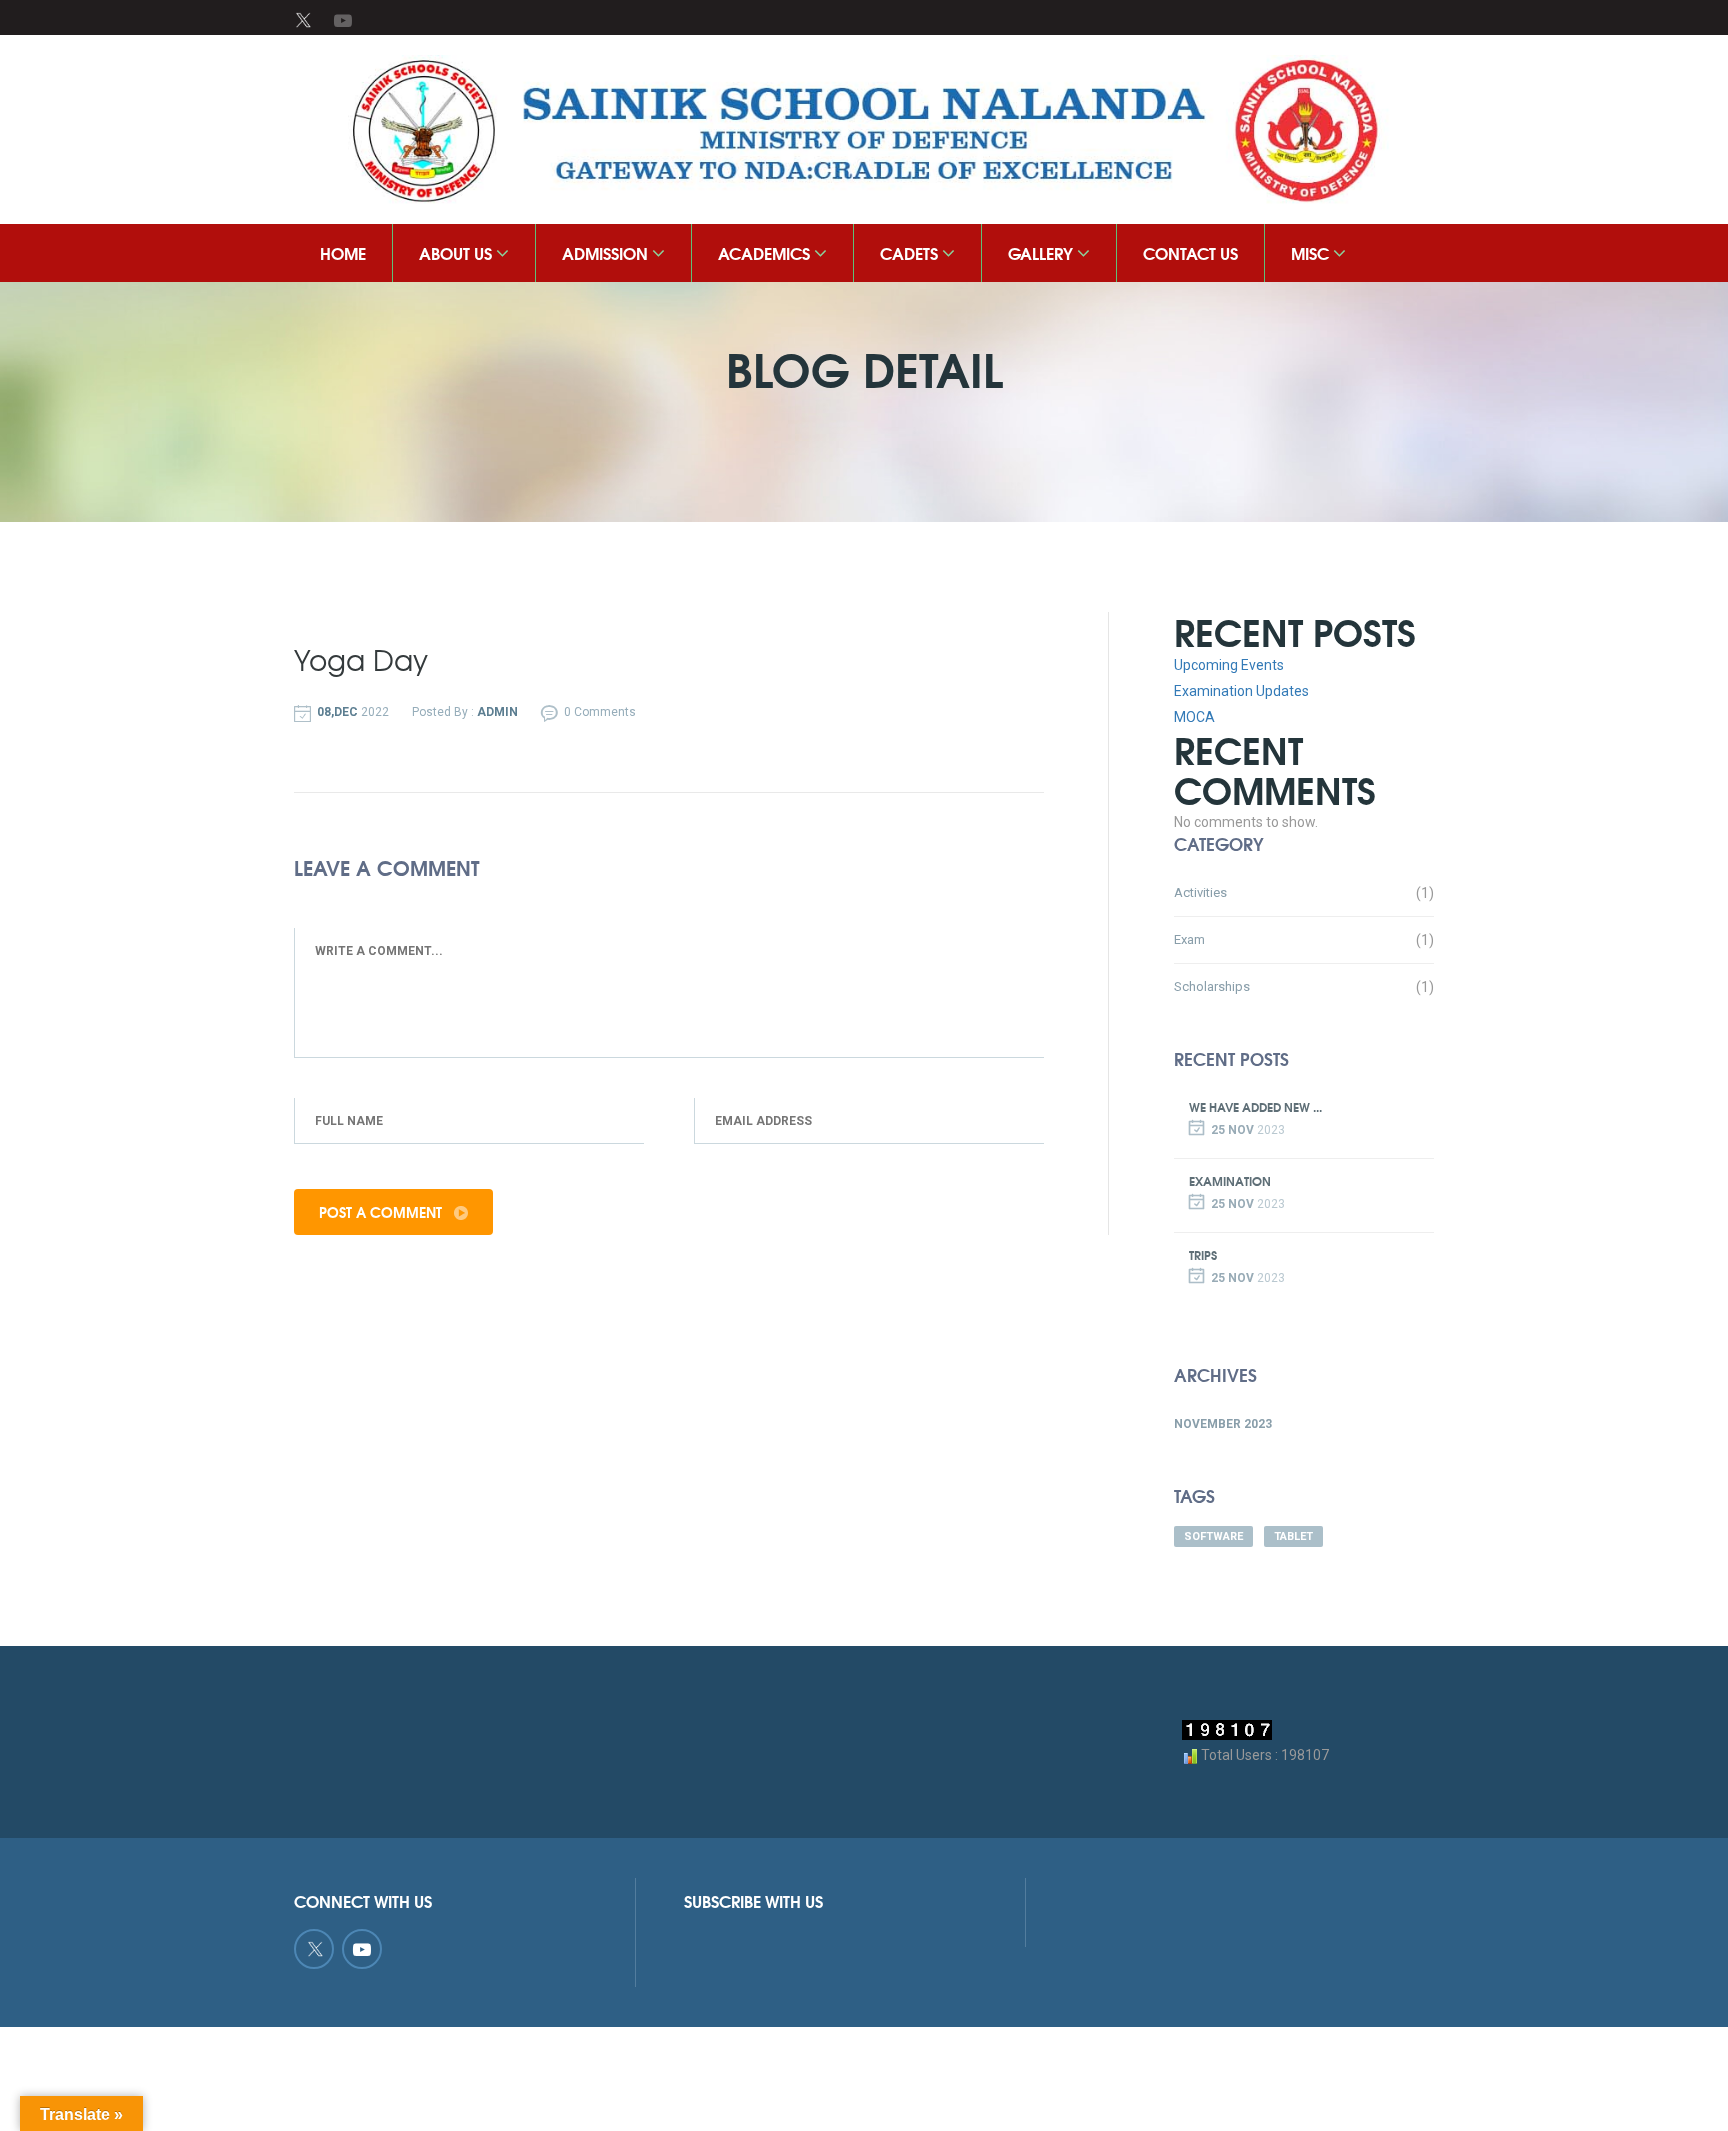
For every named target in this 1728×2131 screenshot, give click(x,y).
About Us (457, 252)
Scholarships (1212, 986)
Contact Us (1190, 252)
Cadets (911, 252)
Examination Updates (1241, 691)
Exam (1189, 939)
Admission (607, 252)
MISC (1312, 252)
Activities (1200, 892)
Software (1213, 1536)
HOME (343, 252)
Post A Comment (382, 1212)
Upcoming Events (1229, 665)
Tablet (1293, 1536)
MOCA (1194, 717)
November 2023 (1223, 1424)
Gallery (1042, 252)
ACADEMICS (766, 252)
